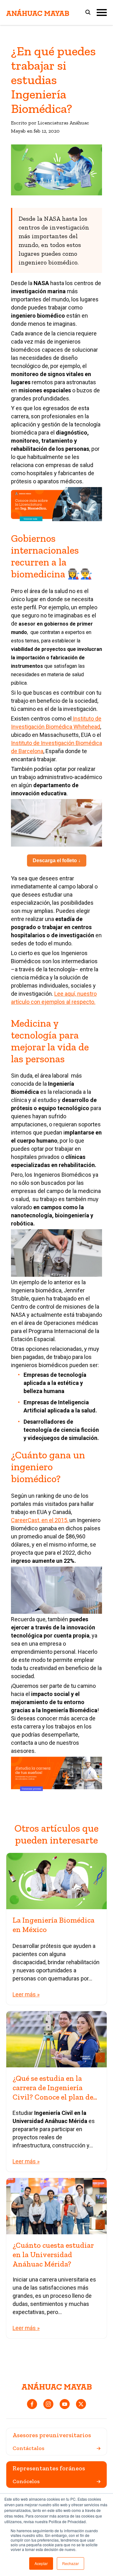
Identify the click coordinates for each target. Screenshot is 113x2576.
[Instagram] (48, 2404)
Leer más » (26, 1994)
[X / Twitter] (81, 2404)
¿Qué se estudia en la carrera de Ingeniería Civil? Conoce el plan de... (55, 2088)
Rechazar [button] (70, 2563)
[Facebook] (32, 2404)
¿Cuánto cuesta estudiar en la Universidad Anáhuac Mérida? (53, 2254)
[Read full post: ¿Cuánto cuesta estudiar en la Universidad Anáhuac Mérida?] (56, 2206)
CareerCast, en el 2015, (40, 1520)
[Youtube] (65, 2404)
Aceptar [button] (41, 2563)
